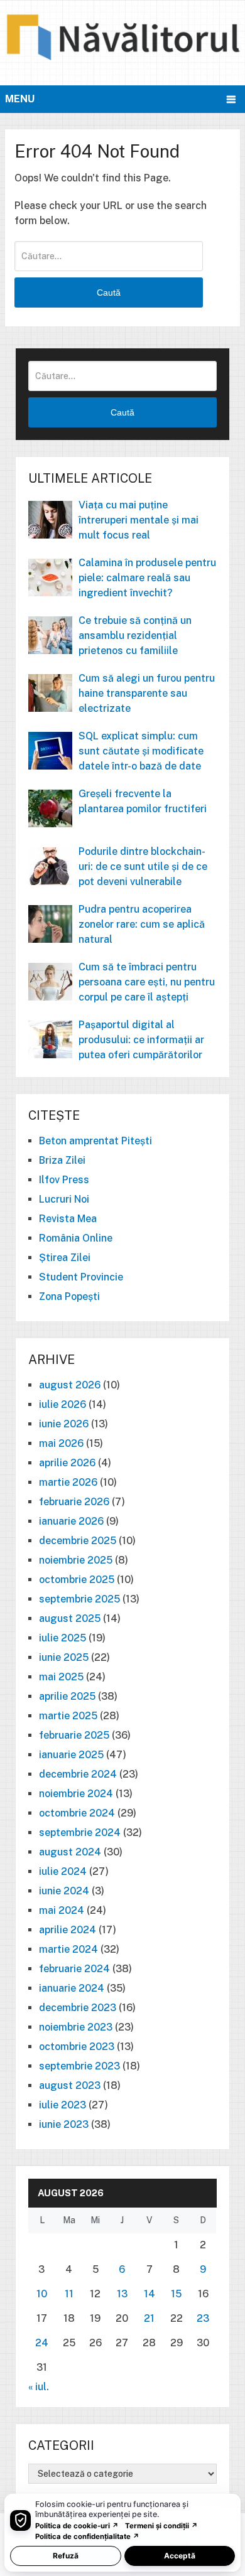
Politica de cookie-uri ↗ (77, 2526)
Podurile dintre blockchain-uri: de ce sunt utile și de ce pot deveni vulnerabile (143, 867)
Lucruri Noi (64, 1199)
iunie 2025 (64, 1657)
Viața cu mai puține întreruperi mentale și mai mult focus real (139, 520)
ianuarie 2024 (72, 1988)
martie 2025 (68, 1716)
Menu (20, 99)
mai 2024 (62, 1910)
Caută (109, 292)
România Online (76, 1238)
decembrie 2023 (78, 2008)
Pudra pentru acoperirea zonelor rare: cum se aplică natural (142, 924)
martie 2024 (68, 1949)
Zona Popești (69, 1296)
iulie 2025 (63, 1638)
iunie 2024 (64, 1891)
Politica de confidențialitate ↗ (87, 2536)
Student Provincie (81, 1277)
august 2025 (70, 1618)
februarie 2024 (74, 1969)
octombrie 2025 (77, 1580)
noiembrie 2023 (76, 2027)
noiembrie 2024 (76, 1794)
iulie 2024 (63, 1871)
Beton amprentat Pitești (95, 1141)
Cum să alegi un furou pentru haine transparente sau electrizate (147, 693)
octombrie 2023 (77, 2047)
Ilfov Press (64, 1180)
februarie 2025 (74, 1735)
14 (150, 2294)
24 (42, 2343)
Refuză (66, 2556)
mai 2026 (61, 1443)
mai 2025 (61, 1677)
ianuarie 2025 (71, 1755)
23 (203, 2318)
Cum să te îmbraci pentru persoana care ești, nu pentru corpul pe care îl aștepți (147, 982)
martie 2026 (68, 1482)
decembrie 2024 (78, 1774)
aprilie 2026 (67, 1463)
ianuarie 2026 (71, 1521)
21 (149, 2318)
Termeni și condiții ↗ (161, 2526)
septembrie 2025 (79, 1599)
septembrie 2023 (79, 2066)
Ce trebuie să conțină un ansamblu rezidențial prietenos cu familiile (135, 636)
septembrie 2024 (80, 1833)
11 (69, 2294)
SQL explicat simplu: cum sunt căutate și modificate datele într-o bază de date (141, 751)
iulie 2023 (63, 2105)
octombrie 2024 (77, 1813)
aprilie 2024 (68, 1930)
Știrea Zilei (65, 1258)
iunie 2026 (64, 1424)
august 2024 (70, 1852)
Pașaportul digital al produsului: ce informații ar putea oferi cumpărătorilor (141, 1040)
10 (42, 2294)
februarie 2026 (74, 1502)
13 (122, 2294)
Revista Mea (68, 1219)
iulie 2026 (63, 1404)
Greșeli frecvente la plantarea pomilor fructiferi (143, 801)
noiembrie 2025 (76, 1560)
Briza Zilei (62, 1160)
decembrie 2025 (78, 1541)
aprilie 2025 (67, 1696)
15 (176, 2294)
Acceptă (180, 2556)
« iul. (39, 2387)
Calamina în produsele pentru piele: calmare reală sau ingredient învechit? (147, 578)
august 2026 (70, 1385)
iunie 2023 (64, 2124)
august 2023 (70, 2085)
